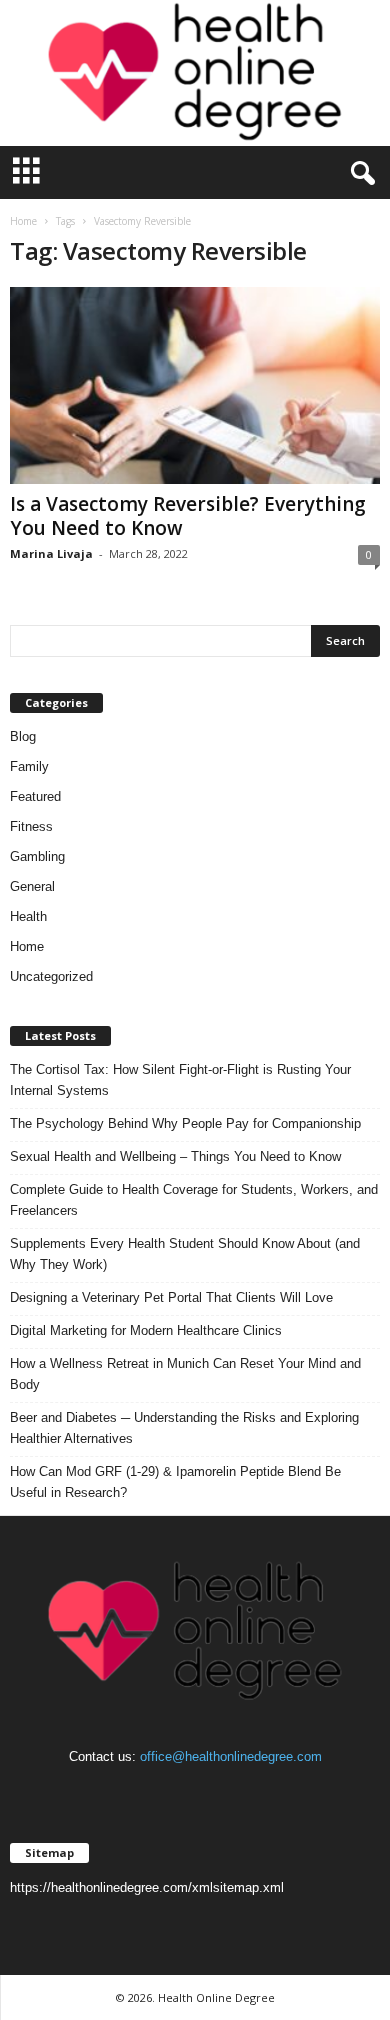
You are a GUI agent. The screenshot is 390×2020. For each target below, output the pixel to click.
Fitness (31, 826)
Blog (23, 736)
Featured (35, 796)
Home (23, 221)
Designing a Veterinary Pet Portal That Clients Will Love (171, 1297)
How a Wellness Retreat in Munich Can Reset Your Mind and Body (185, 1374)
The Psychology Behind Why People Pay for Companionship (185, 1123)
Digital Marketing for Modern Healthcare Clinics (146, 1330)
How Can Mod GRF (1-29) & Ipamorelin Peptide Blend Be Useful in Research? (175, 1482)
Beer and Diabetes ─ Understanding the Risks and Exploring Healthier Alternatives (184, 1428)
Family (29, 766)
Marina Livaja (51, 553)
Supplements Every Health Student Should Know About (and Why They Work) (185, 1254)
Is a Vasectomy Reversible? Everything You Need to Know (188, 516)
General (32, 886)
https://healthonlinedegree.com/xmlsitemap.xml (147, 1887)
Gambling (37, 856)
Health (28, 916)
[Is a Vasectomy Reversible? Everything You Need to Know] (195, 385)
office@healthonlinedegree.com (231, 1756)
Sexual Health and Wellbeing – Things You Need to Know (175, 1156)
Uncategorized (51, 976)
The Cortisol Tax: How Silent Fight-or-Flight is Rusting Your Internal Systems (180, 1080)
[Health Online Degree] (195, 73)
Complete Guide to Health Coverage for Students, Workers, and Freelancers (194, 1200)
